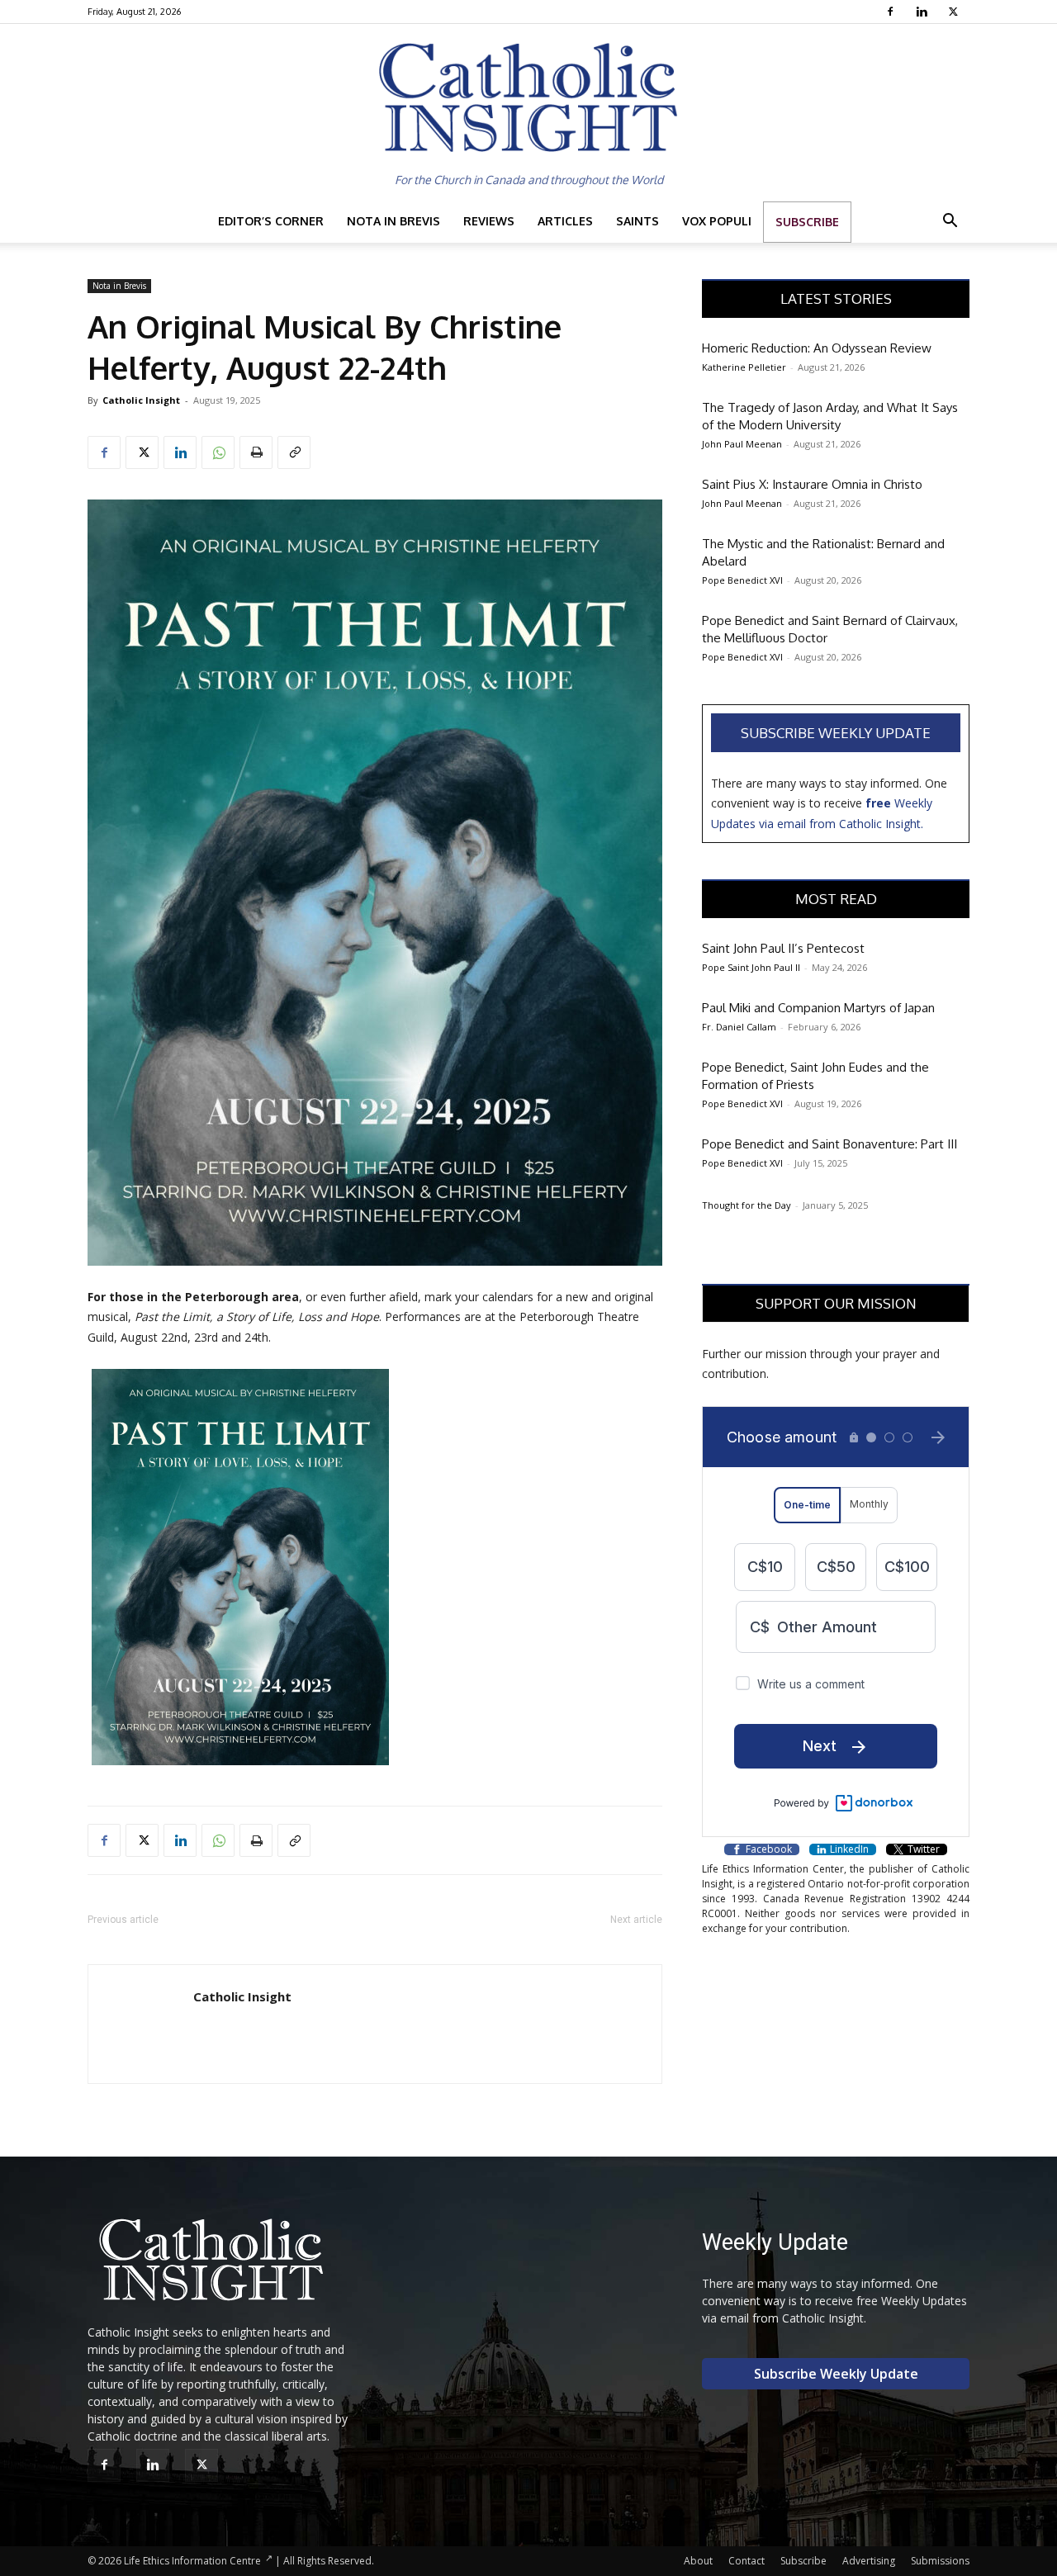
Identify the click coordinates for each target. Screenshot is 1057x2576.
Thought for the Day (747, 1205)
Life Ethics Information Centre (192, 2561)
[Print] (256, 452)
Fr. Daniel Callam (739, 1027)
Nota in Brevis (393, 221)
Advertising (869, 2561)
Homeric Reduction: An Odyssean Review (817, 348)
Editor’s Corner (271, 221)
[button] (950, 223)
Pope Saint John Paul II (751, 967)
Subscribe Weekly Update (836, 733)
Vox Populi (717, 221)
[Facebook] (892, 12)
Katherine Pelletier (744, 367)
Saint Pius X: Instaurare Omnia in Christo (812, 484)
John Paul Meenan (742, 444)
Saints (638, 221)
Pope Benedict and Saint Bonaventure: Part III (829, 1144)
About (698, 2561)
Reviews (489, 221)
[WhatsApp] (218, 452)
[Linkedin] (924, 12)
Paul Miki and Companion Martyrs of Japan (818, 1008)
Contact (747, 2561)
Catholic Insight (141, 400)
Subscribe (807, 222)
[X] (955, 12)
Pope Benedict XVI (742, 580)
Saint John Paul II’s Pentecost (783, 948)
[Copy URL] (294, 452)
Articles (565, 221)
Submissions (940, 2561)
